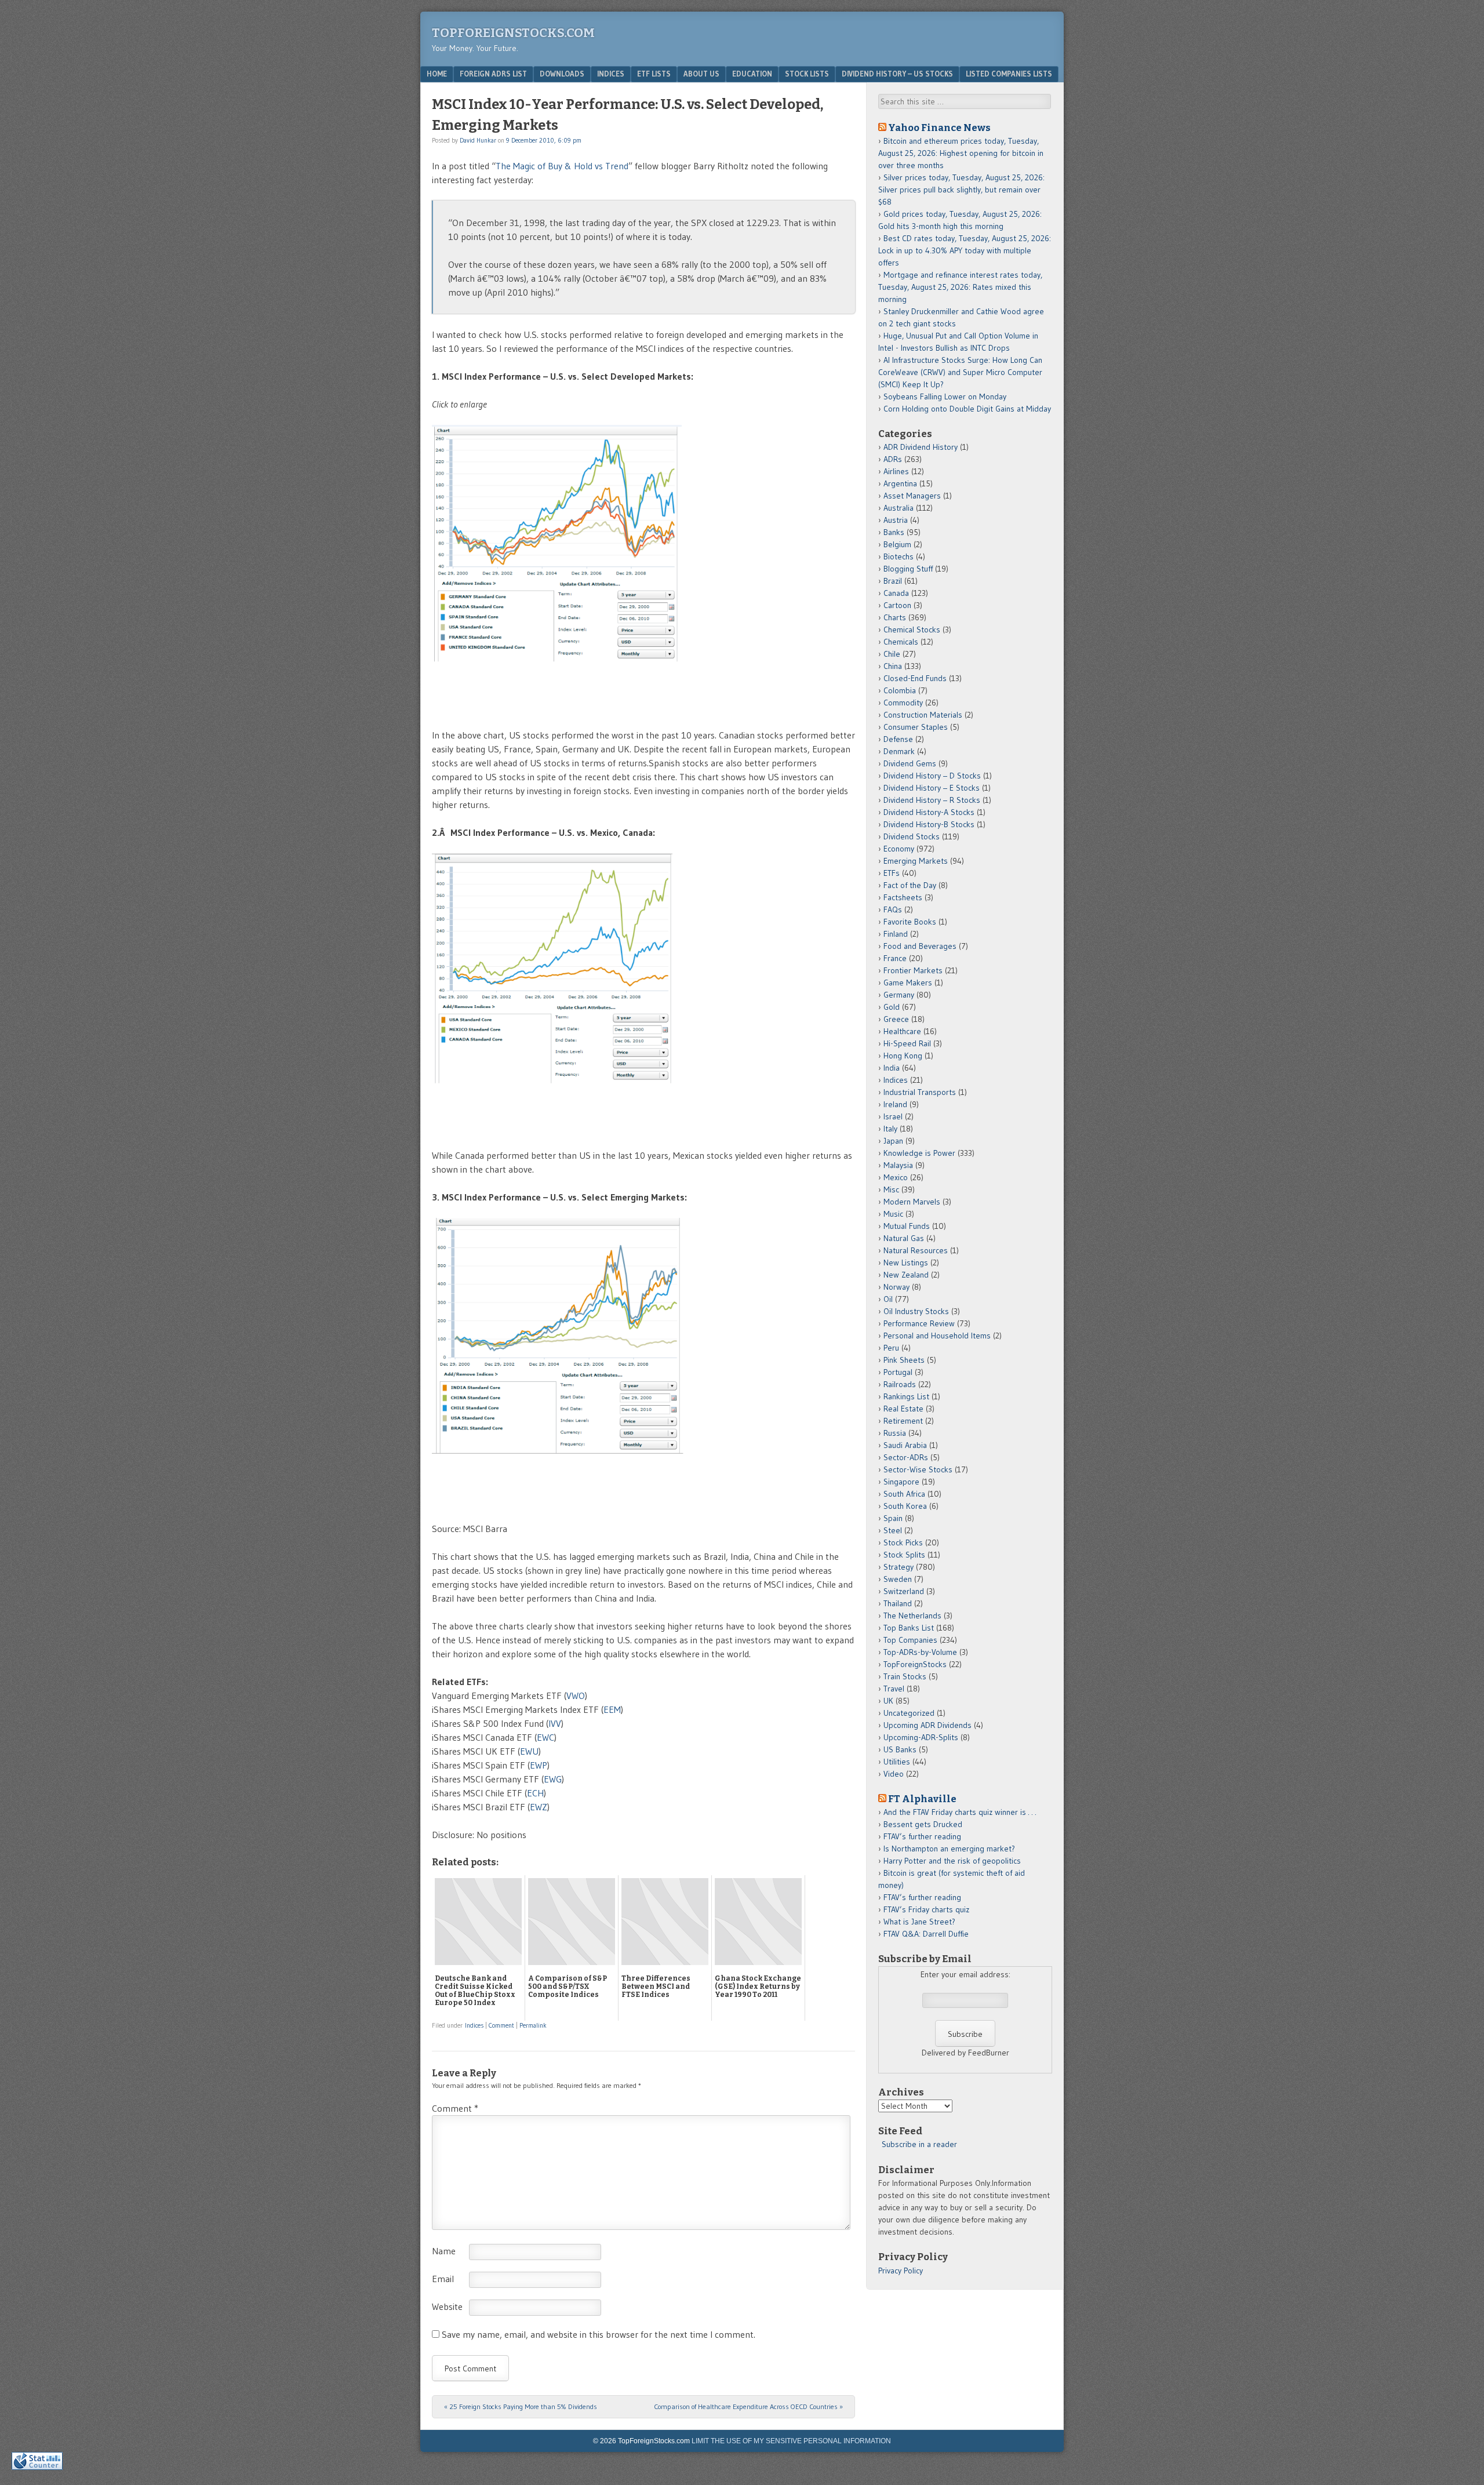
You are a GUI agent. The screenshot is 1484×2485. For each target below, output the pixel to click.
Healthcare (902, 1031)
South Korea (905, 1506)
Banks (894, 532)
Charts (895, 617)
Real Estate (903, 1409)
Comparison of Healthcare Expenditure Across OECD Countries (748, 2406)
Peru (891, 1348)
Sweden (898, 1579)
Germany (899, 995)
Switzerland (904, 1591)
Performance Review (919, 1323)
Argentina (900, 483)
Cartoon (897, 605)
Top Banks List (909, 1628)
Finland (896, 934)
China (893, 666)
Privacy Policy (901, 2271)
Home (437, 74)
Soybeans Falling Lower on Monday (945, 396)
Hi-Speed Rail (907, 1043)
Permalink (533, 2025)
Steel (893, 1530)
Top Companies (910, 1640)
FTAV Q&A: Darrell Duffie (926, 1934)
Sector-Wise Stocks (918, 1469)
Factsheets (903, 897)
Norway (896, 1287)
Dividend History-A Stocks (929, 812)
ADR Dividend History (921, 447)
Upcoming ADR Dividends (927, 1725)
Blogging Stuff (908, 569)
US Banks (900, 1749)
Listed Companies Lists (1009, 74)
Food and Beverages (920, 946)
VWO (576, 1696)
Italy (890, 1129)
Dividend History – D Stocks (932, 776)
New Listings (906, 1262)
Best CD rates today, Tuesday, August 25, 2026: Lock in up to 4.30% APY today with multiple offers (965, 250)
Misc (891, 1189)
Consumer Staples (916, 727)
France (895, 958)
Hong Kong (903, 1056)
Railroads (900, 1384)
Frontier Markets (913, 970)
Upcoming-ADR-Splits (921, 1737)
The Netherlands (912, 1616)
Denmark (899, 751)
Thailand (898, 1603)
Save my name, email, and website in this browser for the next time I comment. (599, 2334)
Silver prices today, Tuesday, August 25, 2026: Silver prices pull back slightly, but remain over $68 (961, 190)
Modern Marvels (912, 1202)
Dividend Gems (910, 763)
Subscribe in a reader (919, 2144)
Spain (893, 1518)
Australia (899, 508)
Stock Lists (807, 74)
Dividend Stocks (912, 836)
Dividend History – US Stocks (897, 74)
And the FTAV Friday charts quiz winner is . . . (961, 1812)
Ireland (895, 1104)
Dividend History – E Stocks (932, 788)
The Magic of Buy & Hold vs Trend (562, 166)
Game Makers (908, 983)
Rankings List (906, 1396)
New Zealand (906, 1275)
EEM (612, 1709)
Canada (896, 593)
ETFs (892, 873)
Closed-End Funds (915, 678)
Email (443, 2279)
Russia (895, 1433)
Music (893, 1214)
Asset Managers (912, 496)
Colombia (900, 690)
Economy (899, 849)
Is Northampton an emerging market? (949, 1849)
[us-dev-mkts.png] (578, 707)
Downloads (562, 74)
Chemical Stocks (912, 630)
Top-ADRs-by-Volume (920, 1652)
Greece (896, 1019)
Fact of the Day (910, 885)
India (892, 1068)
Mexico (896, 1177)
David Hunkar (478, 140)
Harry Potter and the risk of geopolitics (952, 1861)
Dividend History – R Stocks (932, 800)
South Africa (904, 1494)
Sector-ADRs (906, 1457)
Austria (896, 520)
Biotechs (899, 556)
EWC (545, 1737)
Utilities (897, 1762)
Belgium (897, 544)
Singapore (901, 1482)
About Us (701, 74)
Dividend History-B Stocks (929, 824)
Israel (893, 1116)
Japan (893, 1141)
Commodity (903, 703)
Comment (501, 2025)
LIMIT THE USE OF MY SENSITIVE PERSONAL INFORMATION (791, 2441)
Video (894, 1774)
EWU (529, 1751)
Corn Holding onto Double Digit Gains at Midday (967, 409)
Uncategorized (909, 1713)
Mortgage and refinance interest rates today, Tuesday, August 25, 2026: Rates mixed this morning (960, 287)
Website (447, 2306)
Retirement (903, 1421)
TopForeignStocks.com (513, 33)
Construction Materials (923, 715)
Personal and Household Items (937, 1336)
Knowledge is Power (919, 1153)
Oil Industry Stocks (916, 1311)
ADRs (893, 459)
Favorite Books (910, 922)
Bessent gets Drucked (923, 1824)
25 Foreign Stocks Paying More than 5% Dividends (521, 2406)
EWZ (539, 1807)
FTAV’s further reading (922, 1836)
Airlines (896, 471)
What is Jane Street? (919, 1922)
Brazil (893, 581)
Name (444, 2251)
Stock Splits (904, 1555)
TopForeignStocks (915, 1664)
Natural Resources (916, 1250)
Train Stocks (905, 1676)
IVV (555, 1723)
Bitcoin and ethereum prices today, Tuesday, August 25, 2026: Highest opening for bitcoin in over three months (961, 153)
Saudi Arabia (905, 1445)
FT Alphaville (922, 1799)
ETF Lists (654, 74)
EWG (553, 1779)
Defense (898, 739)
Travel (894, 1689)
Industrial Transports (920, 1092)
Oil (888, 1299)
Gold (892, 1007)
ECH (535, 1793)
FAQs (893, 909)
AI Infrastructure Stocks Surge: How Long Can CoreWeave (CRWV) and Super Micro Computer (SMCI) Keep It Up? (960, 372)
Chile (892, 654)
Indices (611, 74)
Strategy (899, 1567)
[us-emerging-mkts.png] (579, 1501)
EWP (539, 1765)
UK (888, 1701)
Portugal (898, 1372)
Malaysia (898, 1165)
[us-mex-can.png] (574, 1127)
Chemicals (901, 642)
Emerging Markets (916, 861)
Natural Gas (904, 1238)
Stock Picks (903, 1542)
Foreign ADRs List (493, 74)
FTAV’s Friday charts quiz (926, 1909)
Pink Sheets (904, 1360)
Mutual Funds (907, 1226)
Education (752, 74)
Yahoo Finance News (939, 128)
